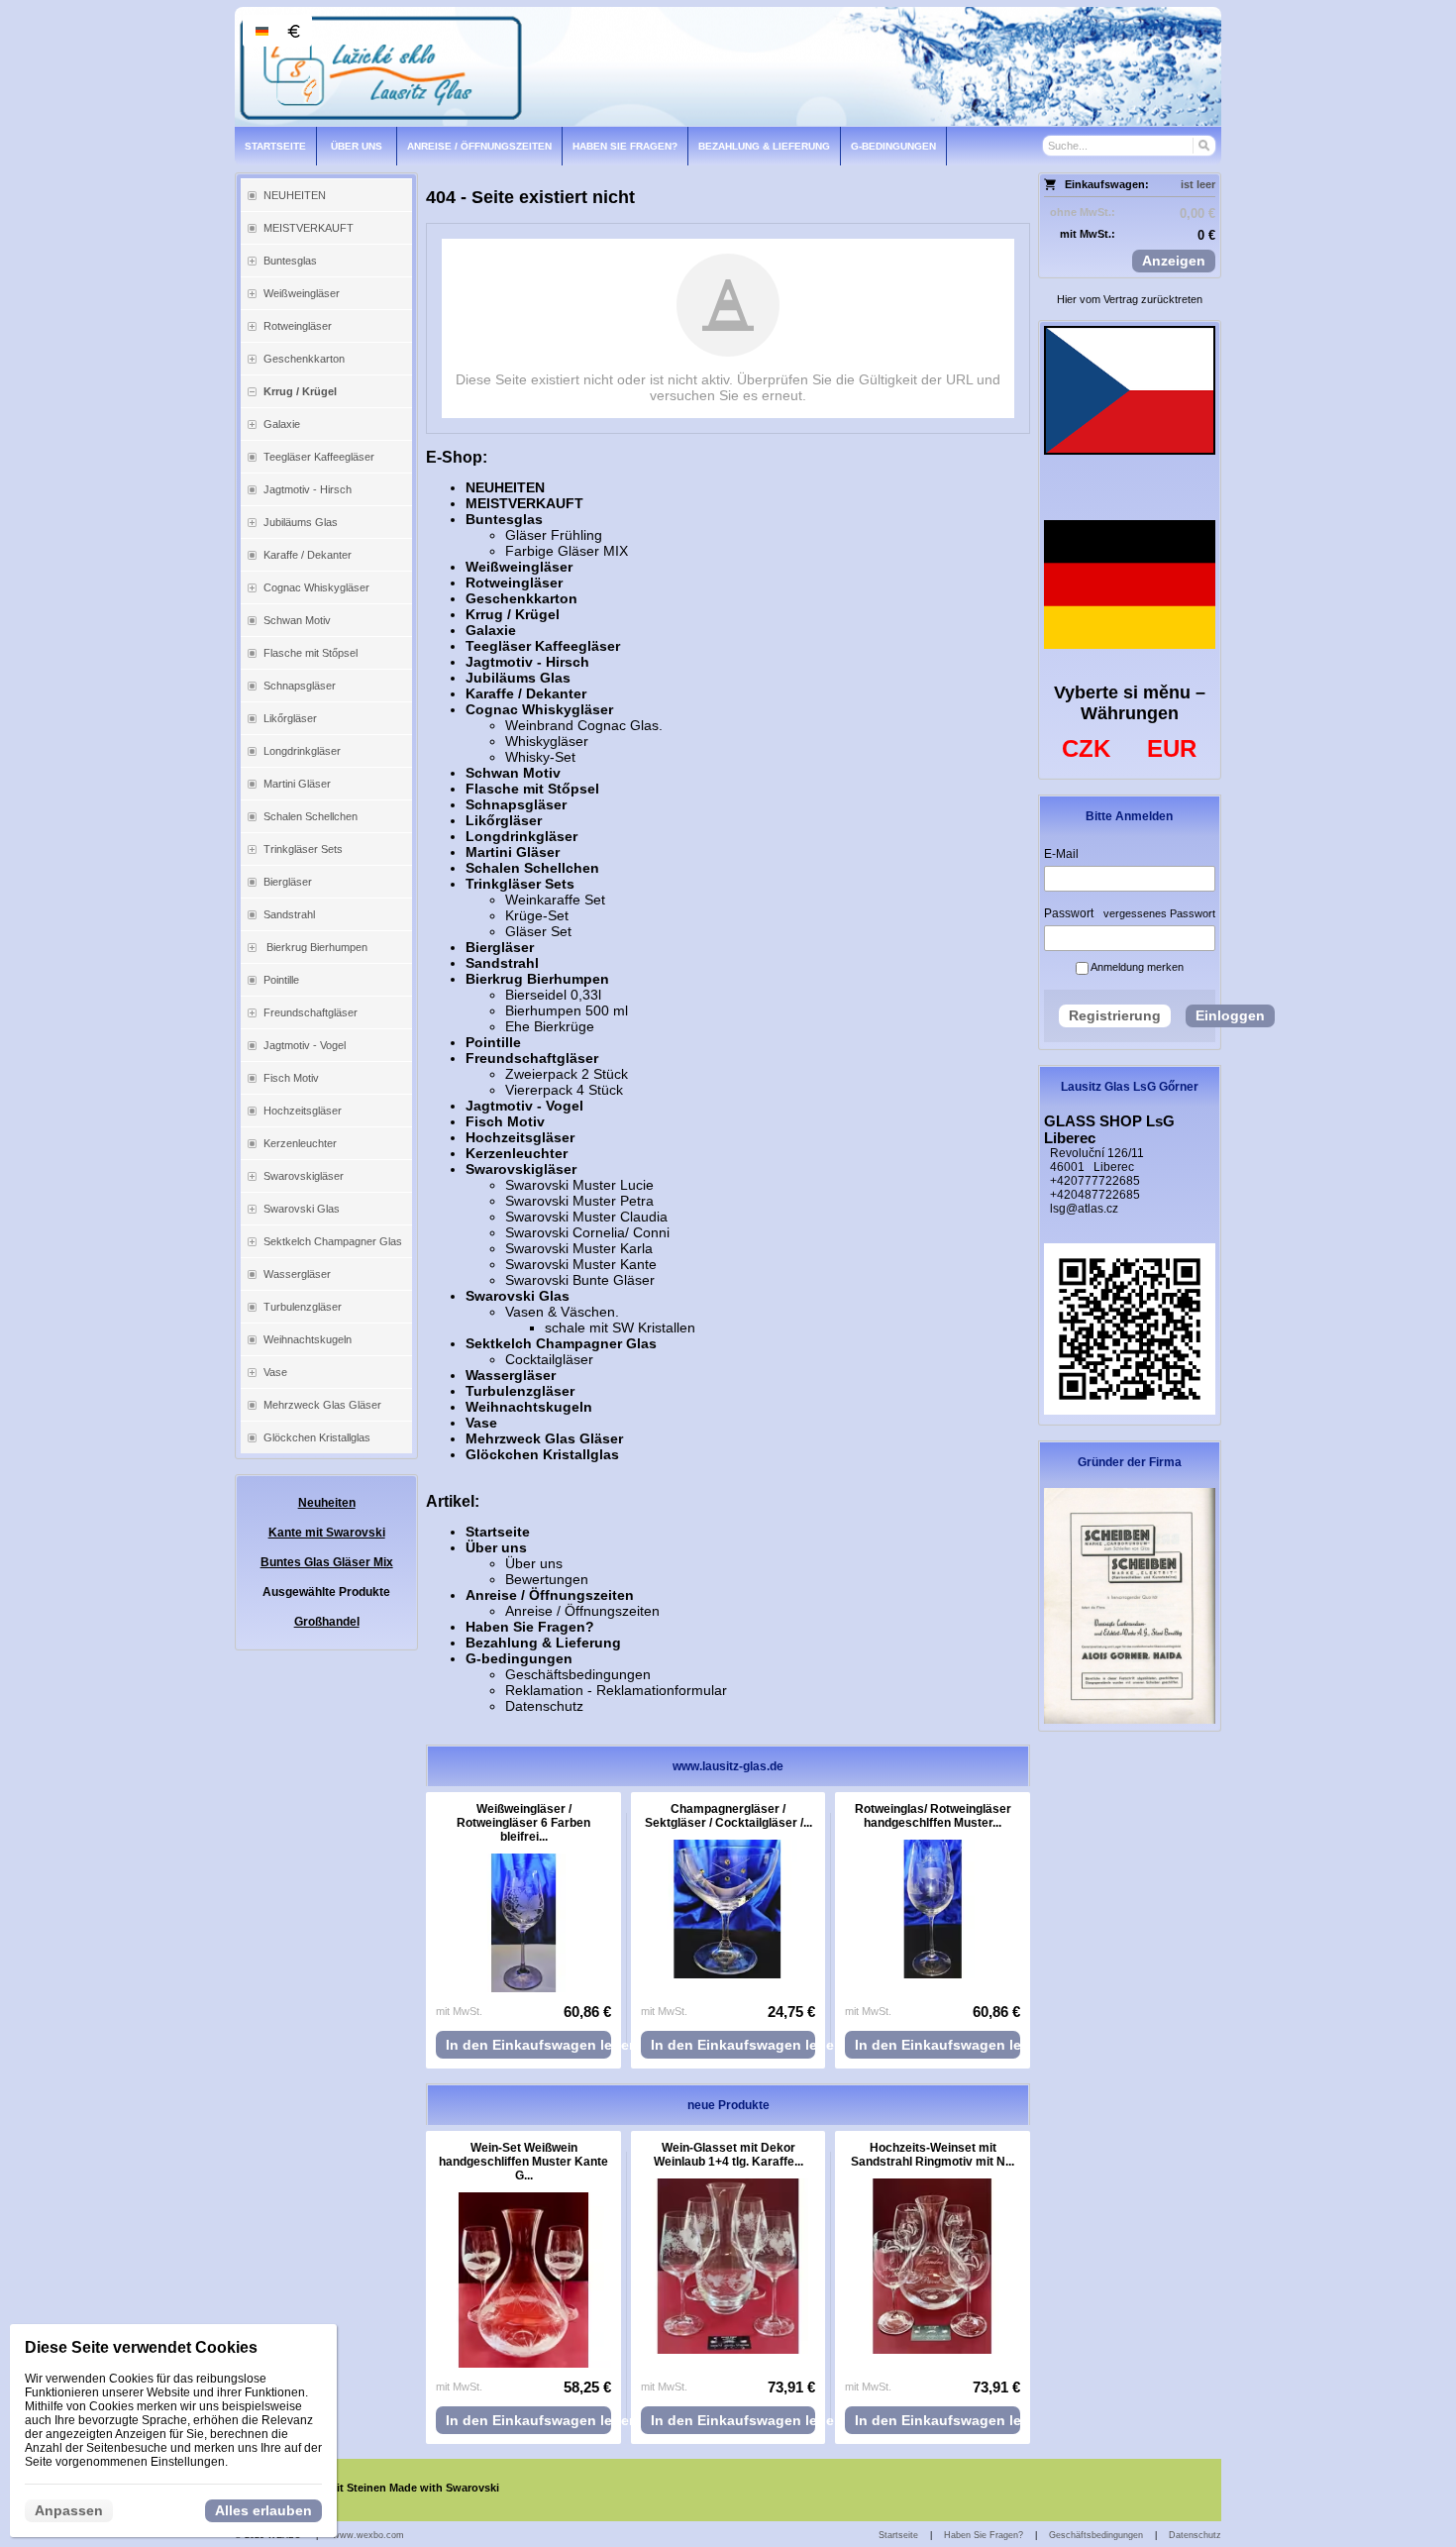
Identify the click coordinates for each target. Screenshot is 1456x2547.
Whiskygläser (547, 741)
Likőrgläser (504, 820)
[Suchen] (1203, 146)
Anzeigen (1174, 261)
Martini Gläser (513, 852)
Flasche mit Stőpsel (532, 789)
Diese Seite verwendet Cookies (141, 2347)
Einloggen (1230, 1015)
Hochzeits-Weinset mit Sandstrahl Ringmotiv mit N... (933, 2155)
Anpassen (69, 2510)
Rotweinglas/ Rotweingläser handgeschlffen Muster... (933, 1816)
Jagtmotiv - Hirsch (527, 662)
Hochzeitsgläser (520, 1137)
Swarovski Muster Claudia (586, 1217)
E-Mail (1061, 854)
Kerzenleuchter (517, 1153)
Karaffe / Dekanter (526, 693)
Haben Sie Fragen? (530, 1627)
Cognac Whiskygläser (539, 709)
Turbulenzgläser (520, 1391)
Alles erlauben (263, 2510)
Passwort (1069, 913)
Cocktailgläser (549, 1359)
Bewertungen (547, 1579)
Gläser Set (538, 931)
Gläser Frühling (554, 535)
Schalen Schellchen (532, 868)
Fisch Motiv (505, 1121)
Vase (481, 1423)
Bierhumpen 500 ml (567, 1010)
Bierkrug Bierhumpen (537, 979)
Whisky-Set (540, 757)
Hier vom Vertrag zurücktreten (1130, 299)
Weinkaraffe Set (555, 900)
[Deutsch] (261, 31)
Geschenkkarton (521, 598)
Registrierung (1115, 1015)
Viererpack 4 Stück (564, 1090)
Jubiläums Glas (518, 678)
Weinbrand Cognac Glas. (584, 725)
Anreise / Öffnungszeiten (550, 1595)
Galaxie (491, 630)
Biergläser (500, 947)
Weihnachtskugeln (529, 1407)
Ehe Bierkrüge (550, 1026)
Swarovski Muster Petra (579, 1201)
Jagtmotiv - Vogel (524, 1106)
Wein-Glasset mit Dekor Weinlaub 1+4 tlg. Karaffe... (728, 2155)
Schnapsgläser (516, 804)
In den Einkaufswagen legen (528, 2045)
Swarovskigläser (521, 1169)
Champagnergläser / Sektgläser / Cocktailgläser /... (728, 1816)
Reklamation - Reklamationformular (616, 1690)
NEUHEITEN (505, 487)
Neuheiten (327, 1503)
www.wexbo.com (368, 2535)
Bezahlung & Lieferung (543, 1643)
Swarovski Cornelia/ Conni (587, 1232)
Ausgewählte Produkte (326, 1592)
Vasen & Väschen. (562, 1312)
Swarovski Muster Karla (579, 1248)
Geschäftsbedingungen (578, 1674)
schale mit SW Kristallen (620, 1327)
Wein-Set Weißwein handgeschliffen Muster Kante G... (523, 2162)
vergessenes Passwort (1159, 913)
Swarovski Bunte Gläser (580, 1280)
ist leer (1198, 184)
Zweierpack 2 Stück (567, 1074)
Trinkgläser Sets (520, 884)
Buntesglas (504, 519)
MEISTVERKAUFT (524, 503)
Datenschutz (544, 1706)
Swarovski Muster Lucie (579, 1185)
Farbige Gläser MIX (567, 551)
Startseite (498, 1532)
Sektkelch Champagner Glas (561, 1343)
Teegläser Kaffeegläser (543, 646)
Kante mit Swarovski (327, 1533)
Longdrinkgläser (521, 836)
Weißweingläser (519, 567)
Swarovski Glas (518, 1296)
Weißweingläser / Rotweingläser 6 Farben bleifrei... (523, 1823)
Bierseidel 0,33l (553, 995)
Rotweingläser (514, 583)
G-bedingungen (519, 1658)
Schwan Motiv (513, 773)
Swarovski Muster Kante (581, 1264)
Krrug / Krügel (513, 614)
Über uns (496, 1547)
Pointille (493, 1042)
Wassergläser (511, 1375)
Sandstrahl (502, 963)
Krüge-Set (537, 915)
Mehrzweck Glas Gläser (544, 1438)
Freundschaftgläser (532, 1058)
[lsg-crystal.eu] (728, 66)
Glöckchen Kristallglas (542, 1454)
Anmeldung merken (1136, 967)
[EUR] (293, 31)
